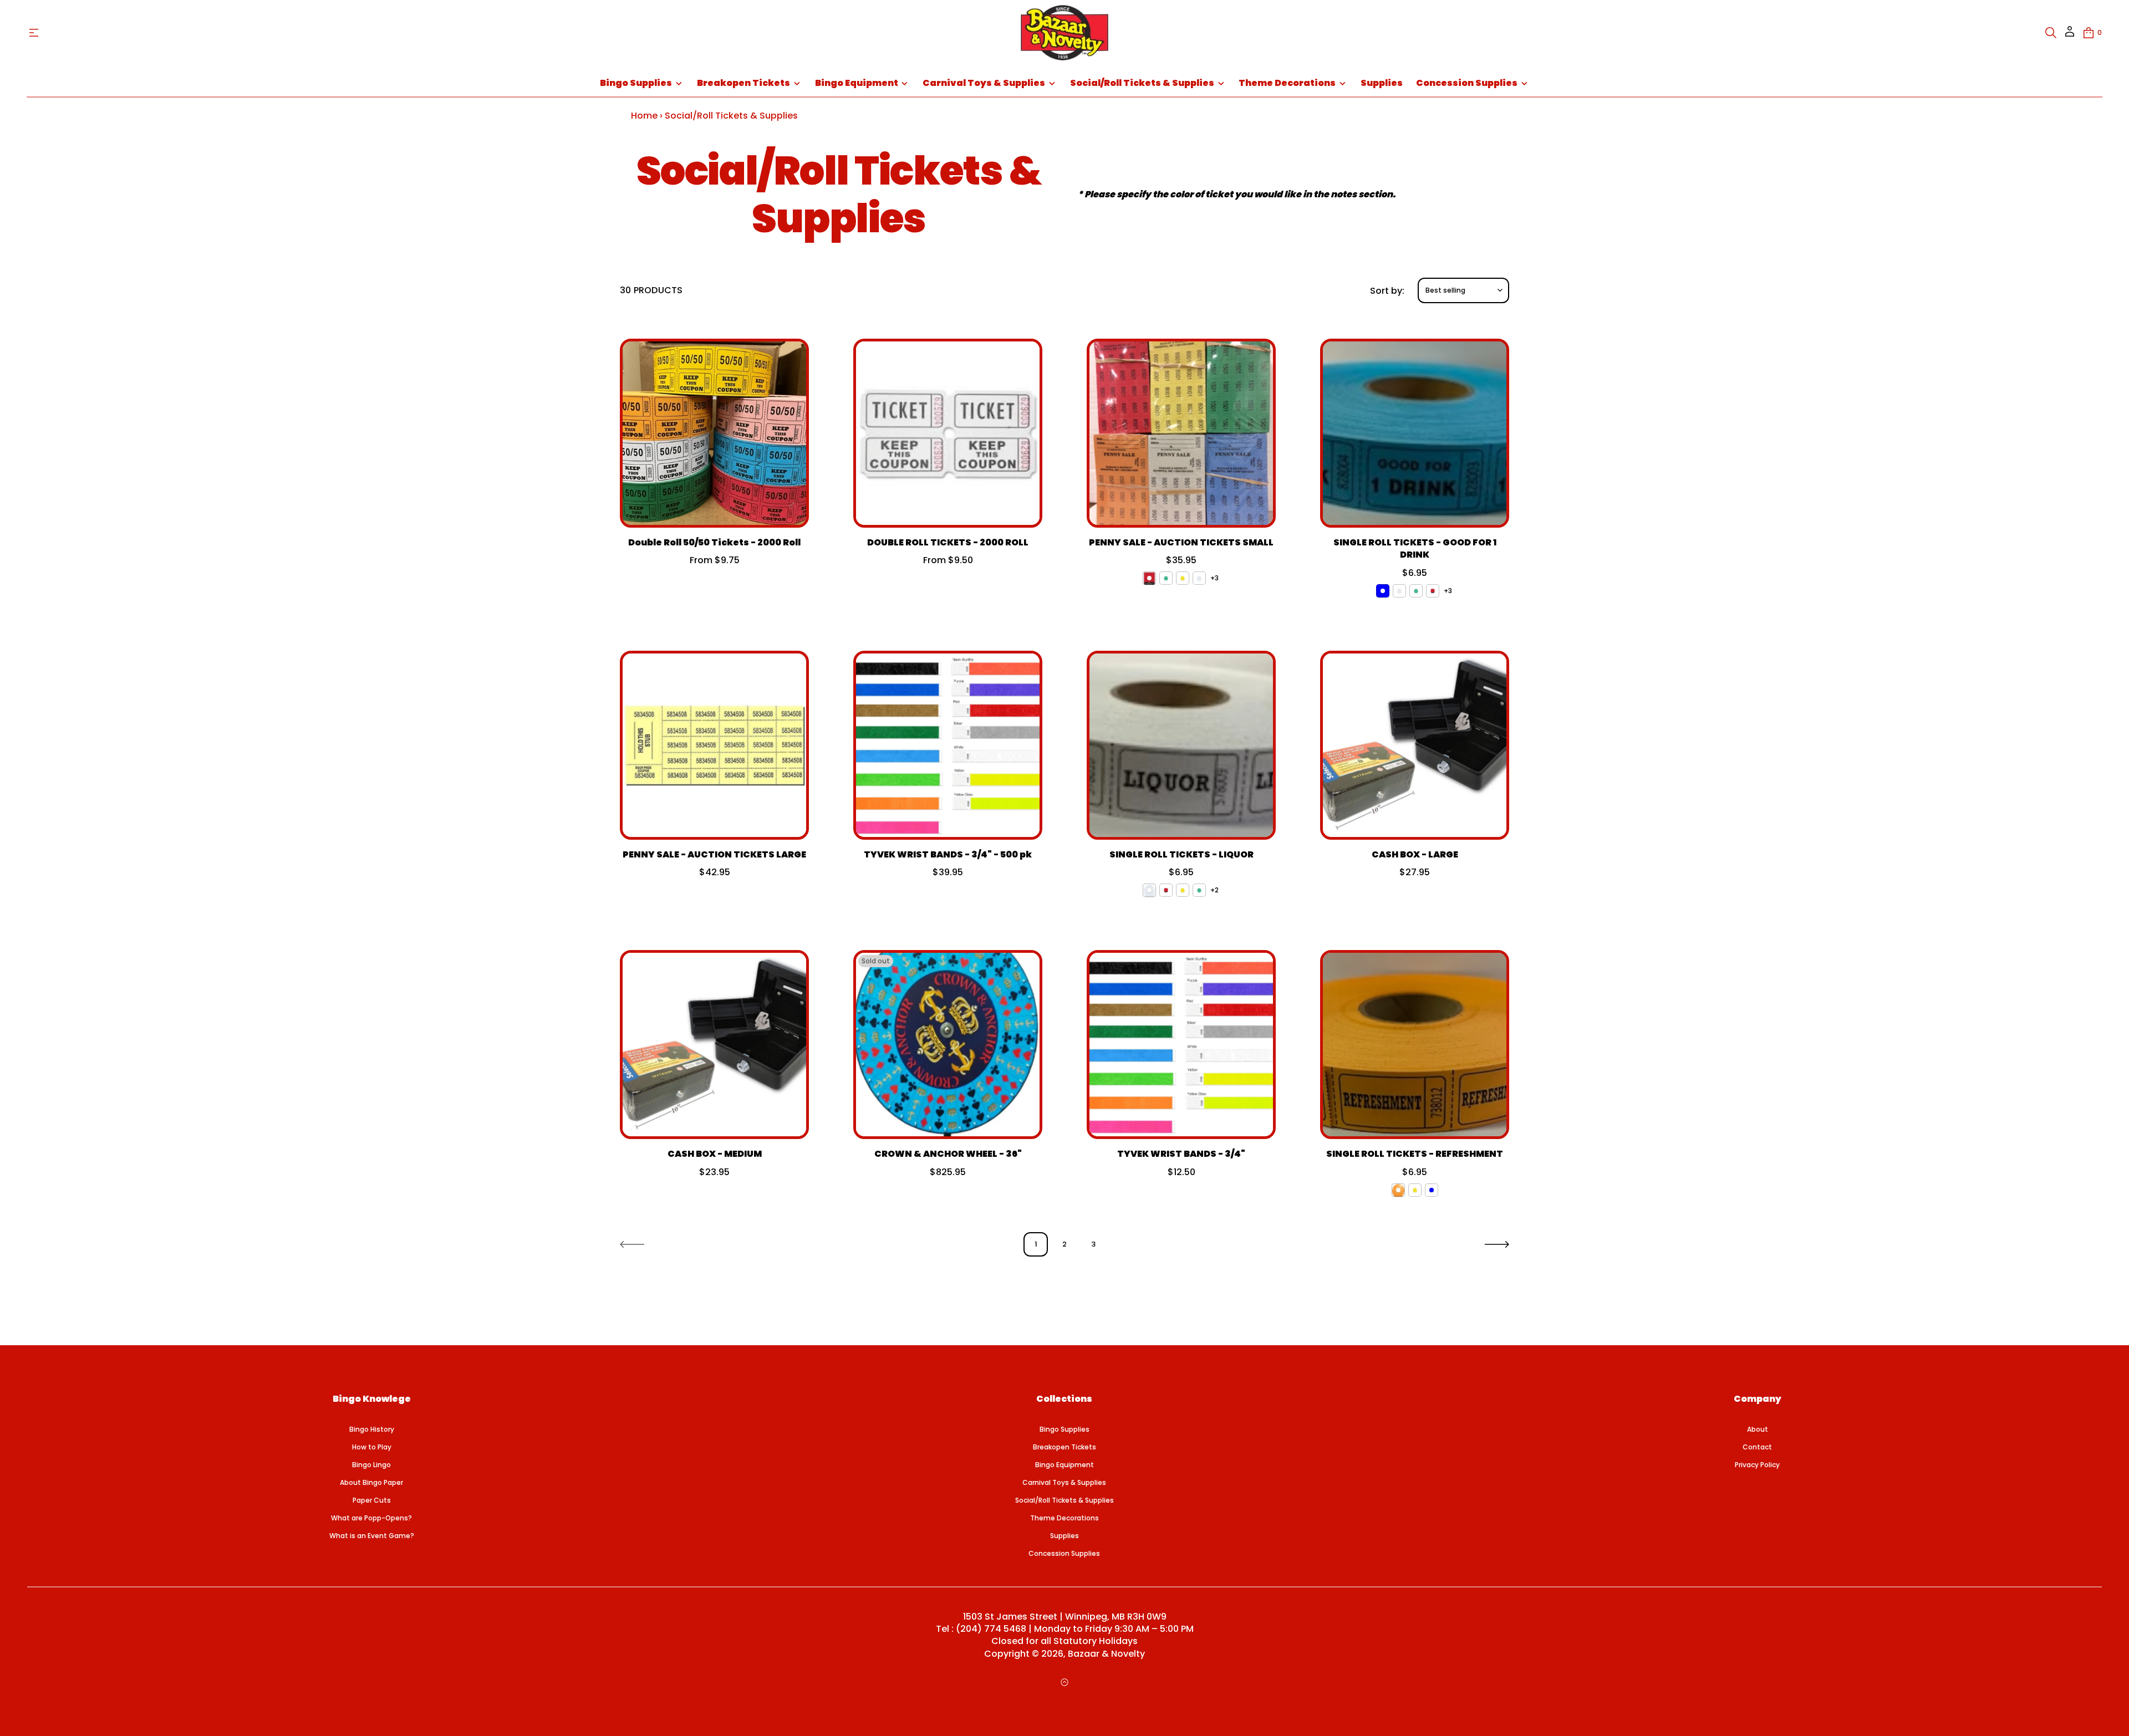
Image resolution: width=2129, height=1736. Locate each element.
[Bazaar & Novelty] (1064, 33)
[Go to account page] (2070, 35)
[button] (2051, 33)
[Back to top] (1064, 1682)
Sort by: (1387, 291)
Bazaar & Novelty (1106, 1654)
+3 (1214, 578)
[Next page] (1497, 1244)
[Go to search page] (2051, 33)
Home (644, 116)
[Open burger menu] (34, 33)
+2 (1214, 890)
